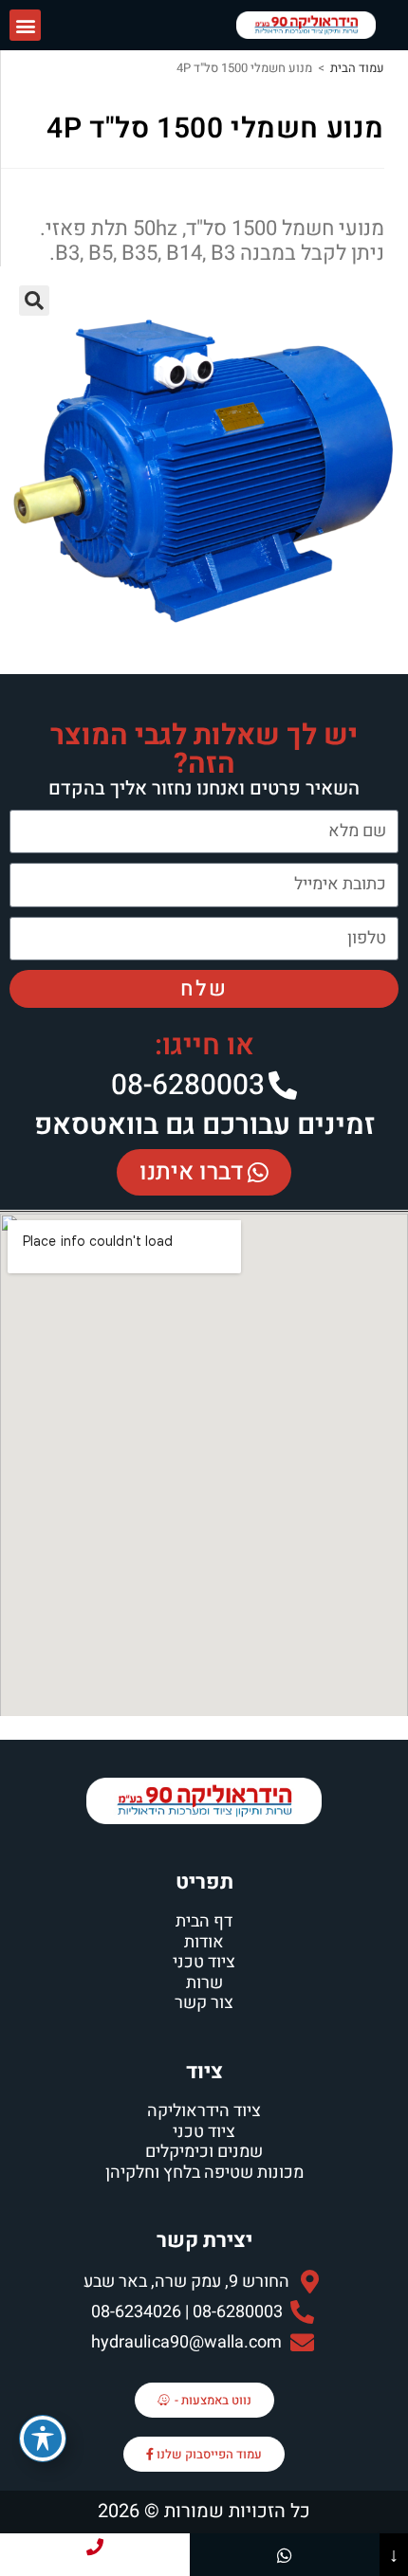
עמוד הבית (357, 68)
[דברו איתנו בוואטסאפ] (285, 2555)
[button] (25, 25)
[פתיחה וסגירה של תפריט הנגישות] (43, 2439)
